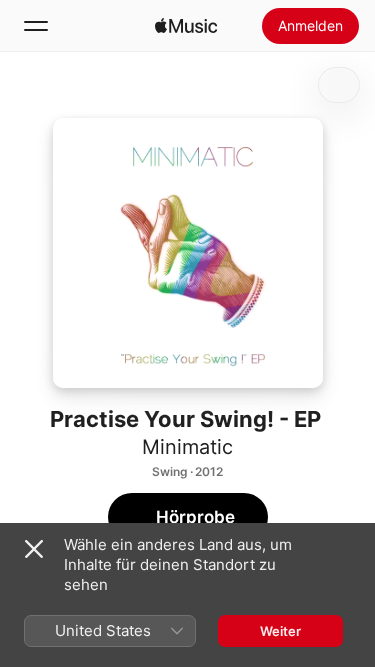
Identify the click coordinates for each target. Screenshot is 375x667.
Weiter (280, 631)
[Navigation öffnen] (36, 26)
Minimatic (187, 447)
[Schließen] (34, 549)
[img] (186, 26)
